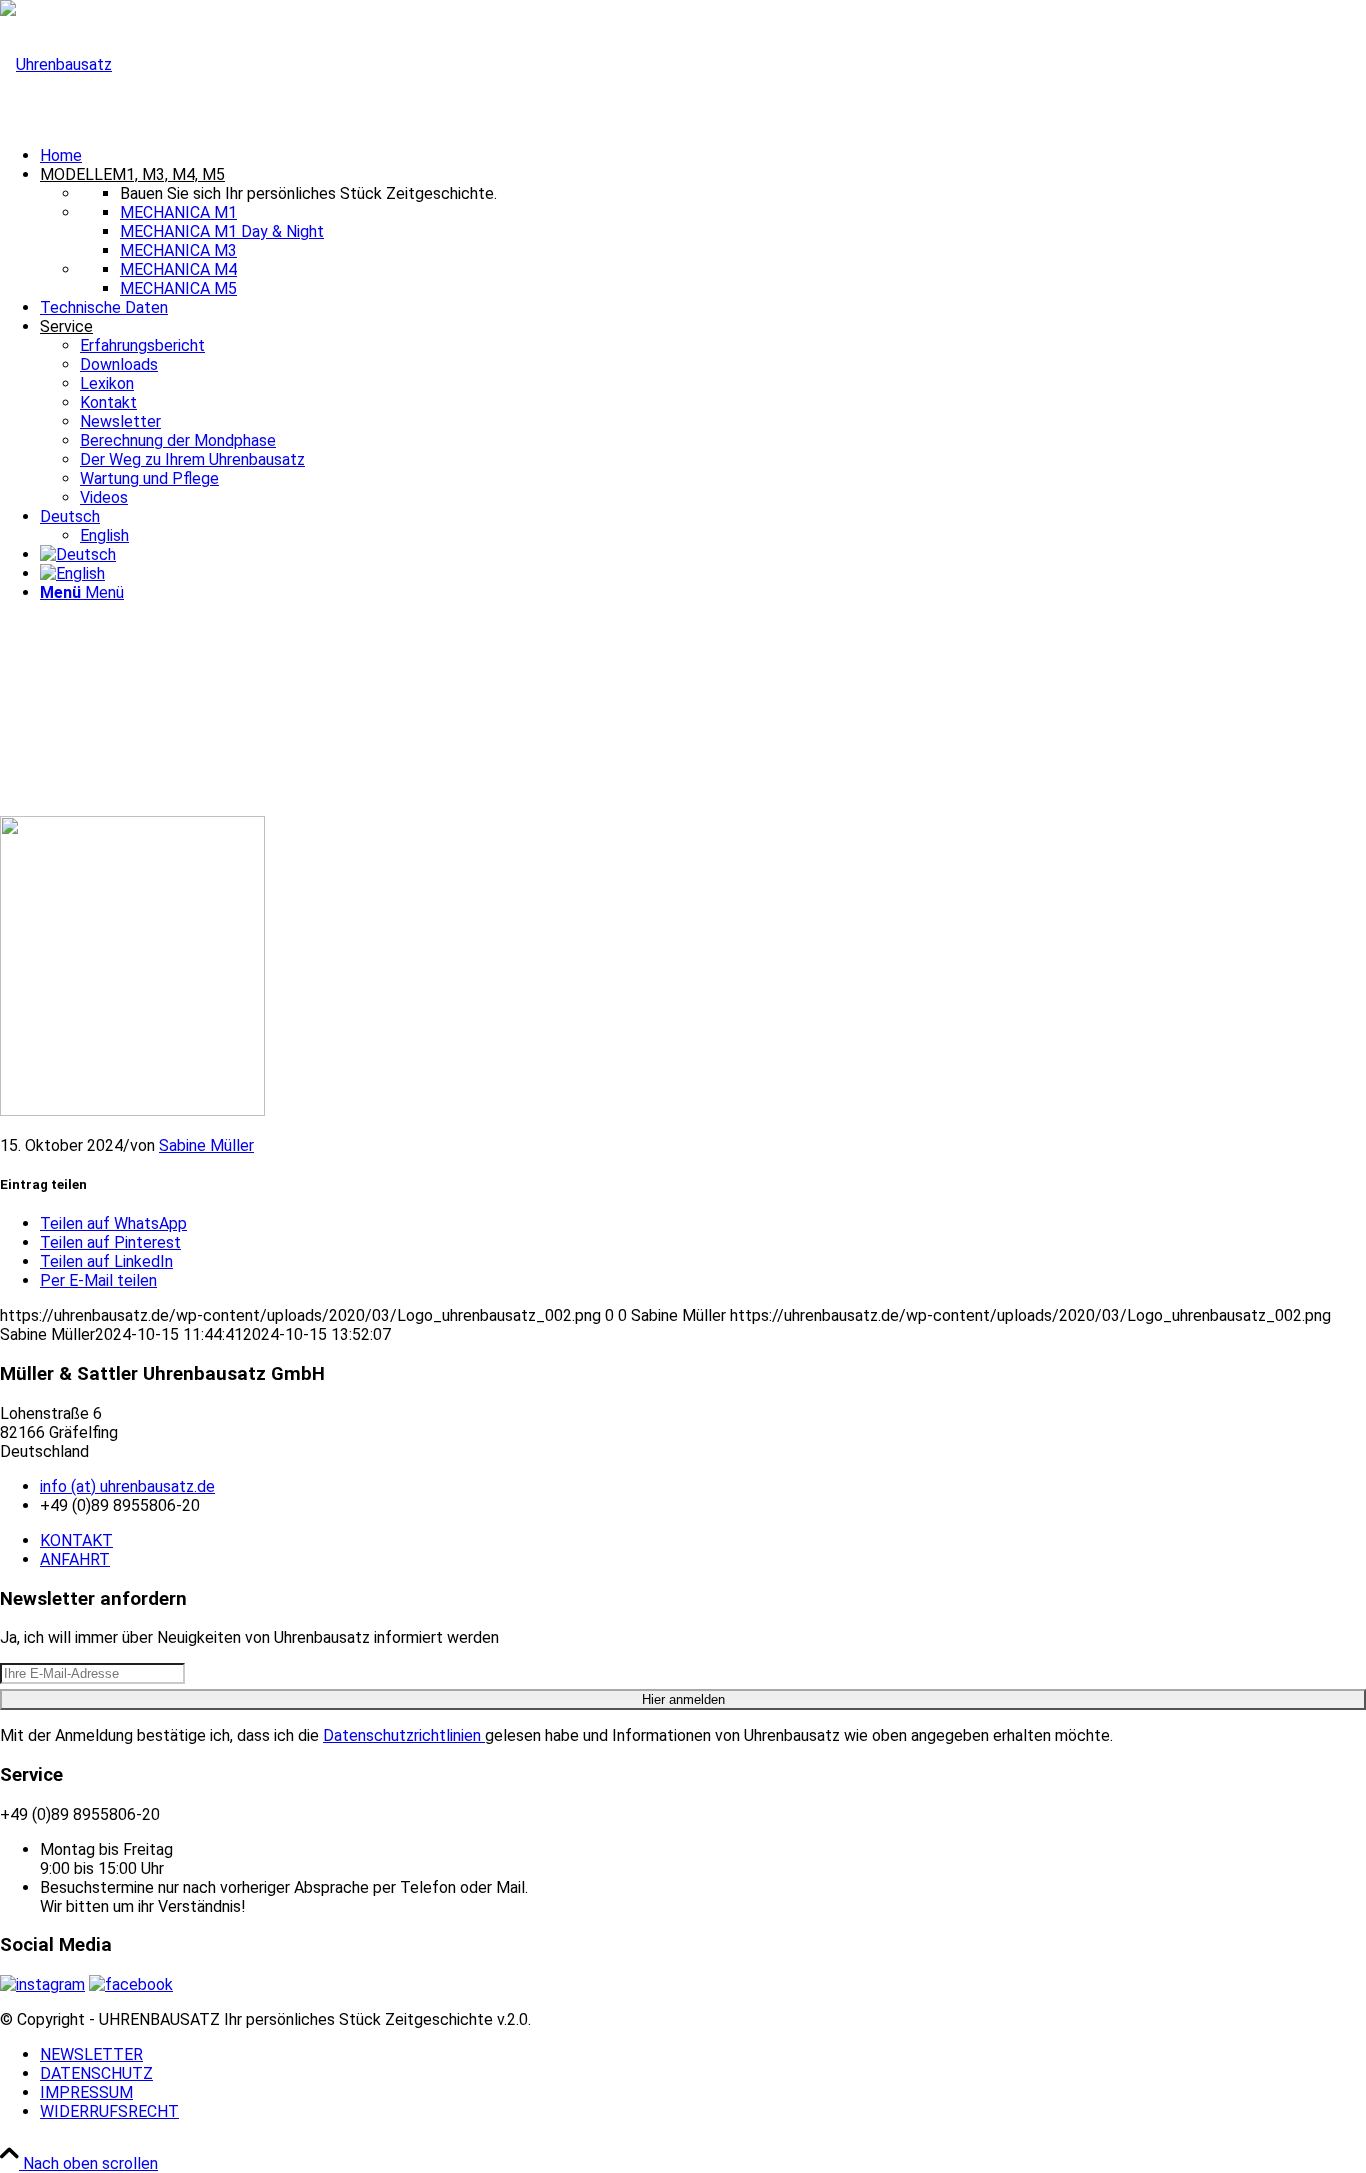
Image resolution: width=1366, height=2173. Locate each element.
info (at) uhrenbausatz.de (127, 1486)
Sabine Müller (206, 1145)
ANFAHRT (75, 1559)
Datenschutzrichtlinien (404, 1735)
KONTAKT (76, 1540)
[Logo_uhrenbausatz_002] (56, 64)
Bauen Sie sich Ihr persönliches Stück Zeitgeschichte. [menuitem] (308, 193)
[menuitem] (703, 155)
